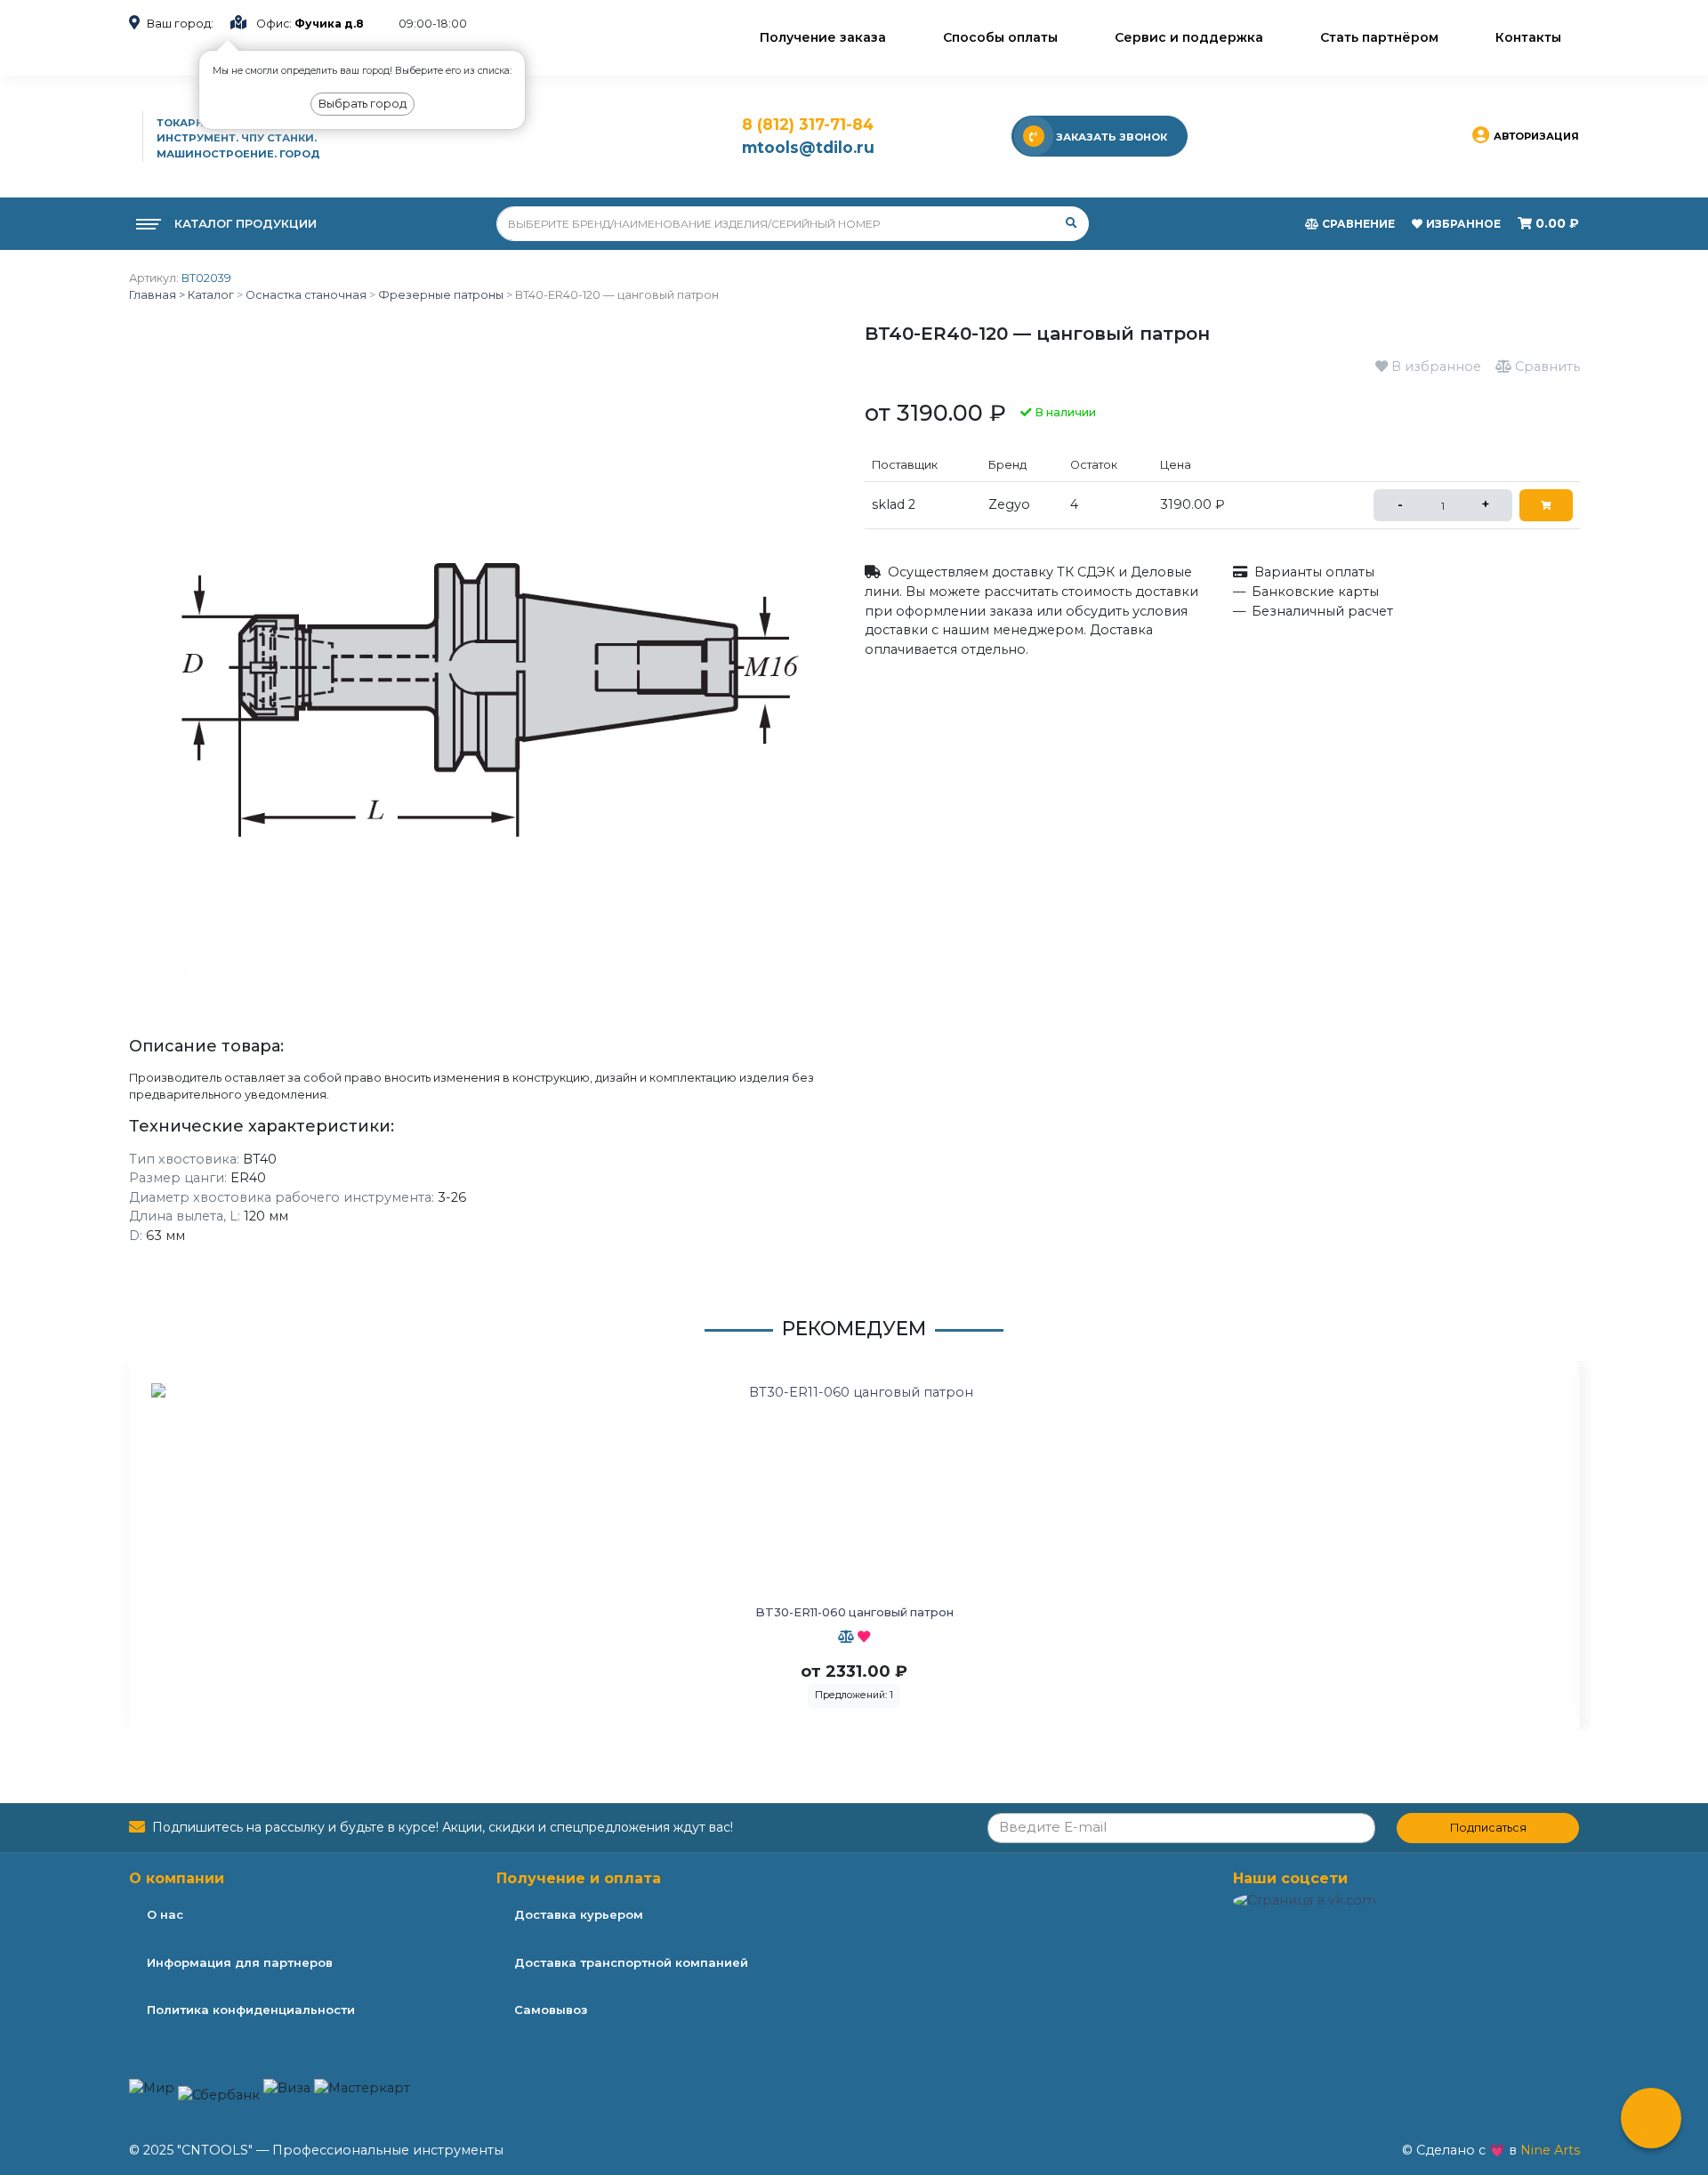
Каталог (209, 295)
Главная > (157, 295)
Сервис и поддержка (1189, 37)
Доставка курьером (579, 1914)
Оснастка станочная (306, 295)
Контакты (1528, 37)
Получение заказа (823, 37)
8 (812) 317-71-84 (808, 124)
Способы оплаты (1000, 37)
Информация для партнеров (240, 1962)
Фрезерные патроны (441, 295)
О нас (165, 1914)
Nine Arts (1550, 2150)
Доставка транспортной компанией (631, 1962)
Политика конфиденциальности (251, 2010)
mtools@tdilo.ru (808, 147)
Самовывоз (551, 2010)
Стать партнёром (1379, 37)
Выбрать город (363, 104)
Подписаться (1488, 1828)
